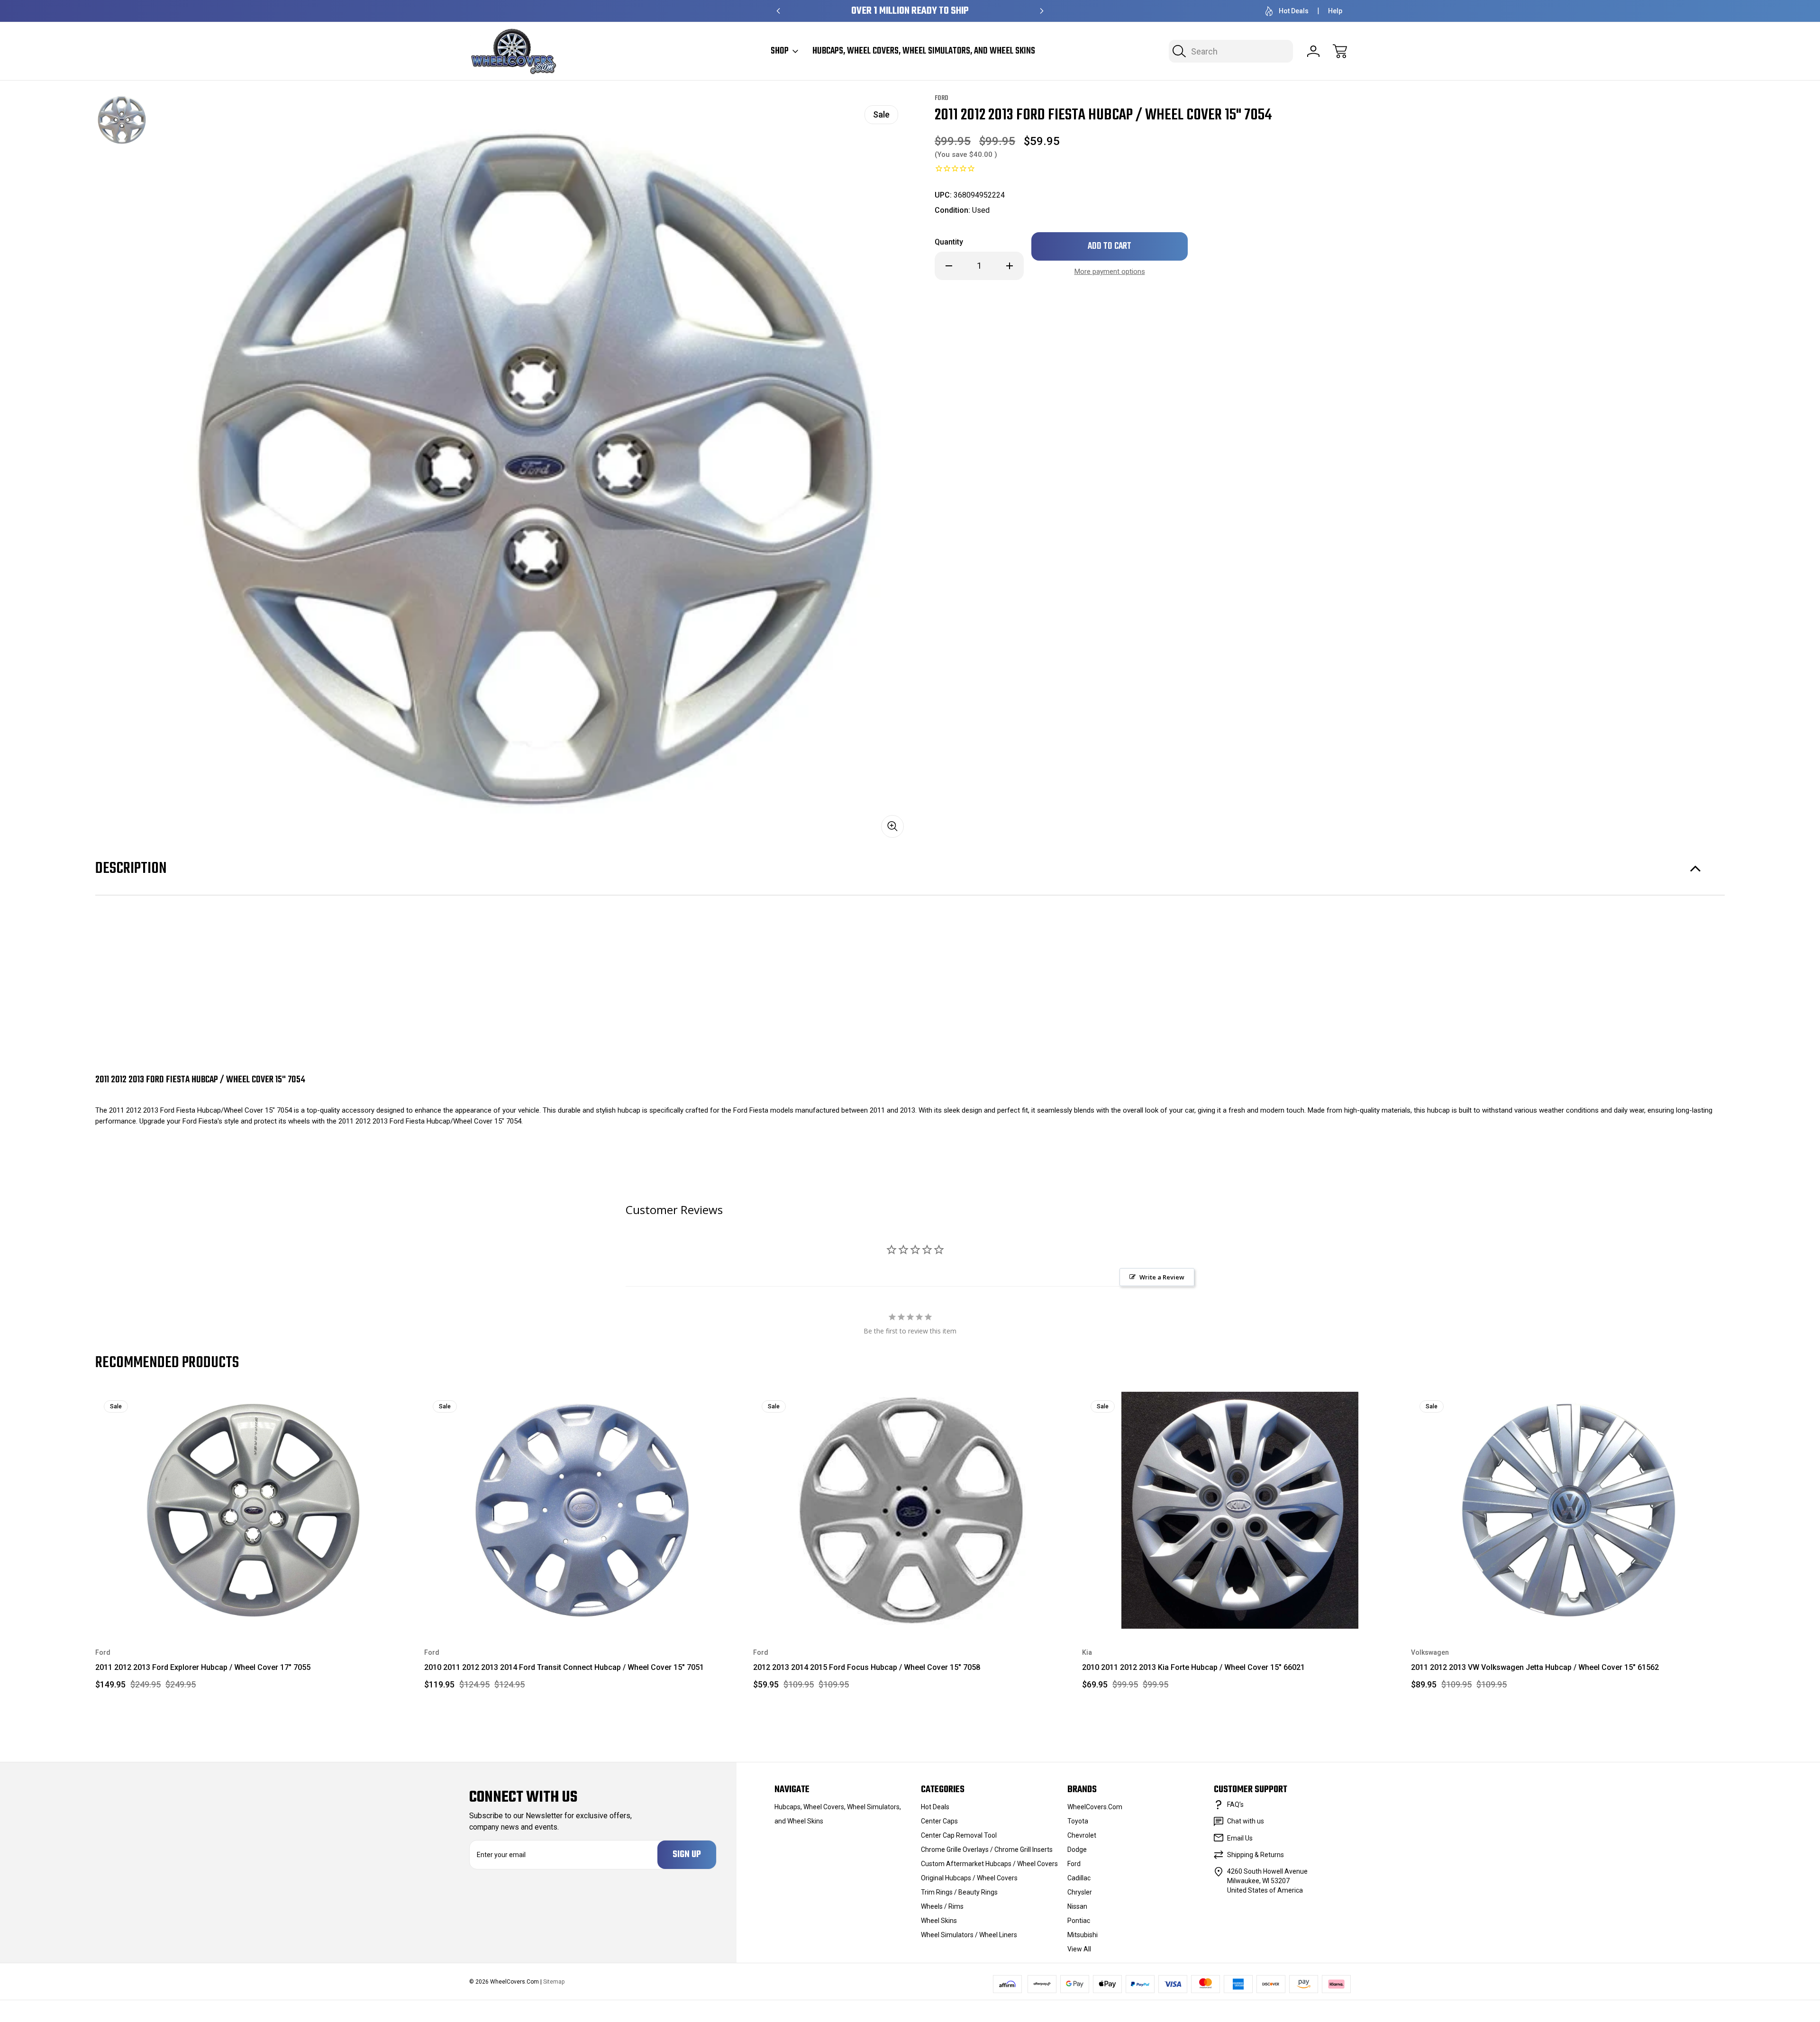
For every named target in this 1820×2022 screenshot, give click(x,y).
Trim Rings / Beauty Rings (959, 1892)
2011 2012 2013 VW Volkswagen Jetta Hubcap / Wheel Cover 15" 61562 (1535, 1667)
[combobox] (1231, 51)
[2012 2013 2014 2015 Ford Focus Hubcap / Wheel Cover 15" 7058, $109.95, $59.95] (911, 1510)
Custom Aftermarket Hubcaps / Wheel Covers (989, 1864)
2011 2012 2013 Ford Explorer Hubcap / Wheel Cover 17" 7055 (203, 1667)
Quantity (949, 242)
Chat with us (1246, 1821)
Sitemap (554, 1982)
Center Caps (939, 1821)
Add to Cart (253, 1607)
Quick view (370, 1406)
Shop (780, 51)
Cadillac (1079, 1878)
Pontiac (1079, 1921)
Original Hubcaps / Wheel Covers (969, 1878)
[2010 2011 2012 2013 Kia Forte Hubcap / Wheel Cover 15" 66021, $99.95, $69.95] (1240, 1510)
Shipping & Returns (1256, 1855)
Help (1335, 11)
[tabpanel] (122, 120)
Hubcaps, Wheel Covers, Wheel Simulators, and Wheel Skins (924, 51)
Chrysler (1080, 1892)
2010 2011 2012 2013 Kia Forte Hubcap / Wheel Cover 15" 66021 (1193, 1667)
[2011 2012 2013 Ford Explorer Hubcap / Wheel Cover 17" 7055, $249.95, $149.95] (253, 1510)
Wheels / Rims (942, 1906)
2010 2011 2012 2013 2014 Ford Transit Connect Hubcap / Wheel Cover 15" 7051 (564, 1667)
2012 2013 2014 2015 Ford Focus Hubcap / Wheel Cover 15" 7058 (867, 1667)
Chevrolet (1082, 1835)
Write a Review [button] (1162, 1277)
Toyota (1078, 1821)
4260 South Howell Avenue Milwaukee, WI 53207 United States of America (1267, 1881)
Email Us (1240, 1838)
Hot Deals (1294, 11)
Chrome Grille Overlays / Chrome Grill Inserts (987, 1850)
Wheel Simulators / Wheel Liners (969, 1935)
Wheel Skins (939, 1921)
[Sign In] (1313, 51)
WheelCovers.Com (1095, 1807)
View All (1079, 1949)
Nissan (1077, 1906)
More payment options (1110, 272)
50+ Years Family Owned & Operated (910, 11)
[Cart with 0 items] (1340, 51)
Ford (1074, 1864)
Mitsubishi (1083, 1935)
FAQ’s (1235, 1804)
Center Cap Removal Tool (959, 1835)
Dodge (1077, 1850)
